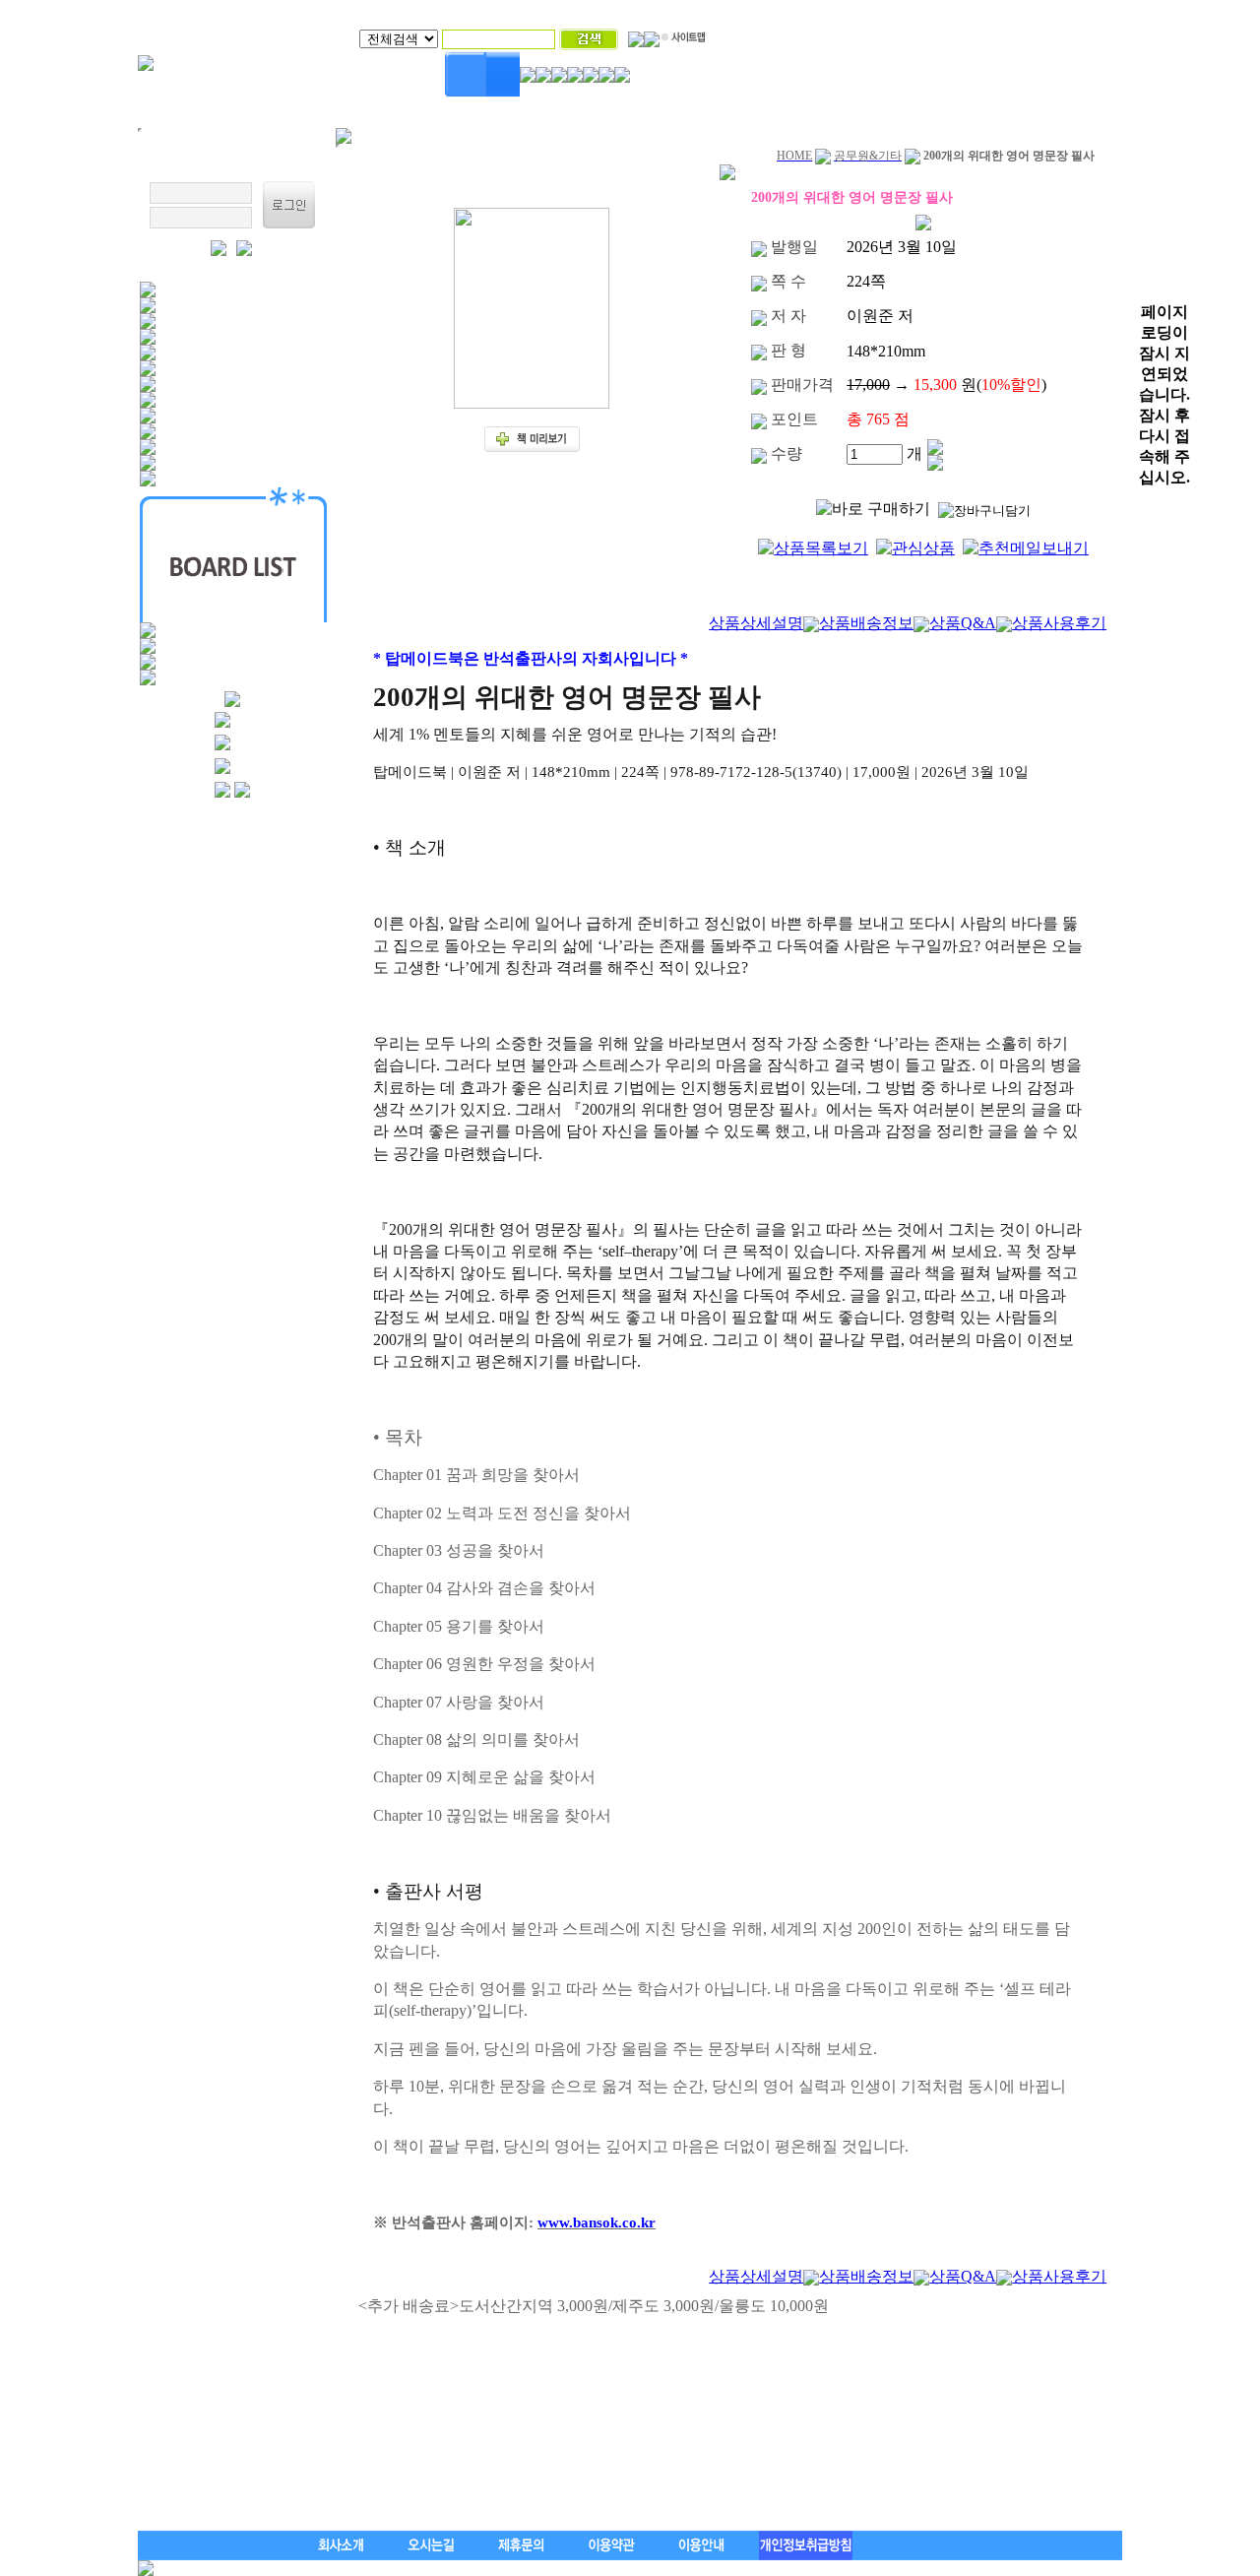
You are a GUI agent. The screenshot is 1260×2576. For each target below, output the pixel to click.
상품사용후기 (1059, 623)
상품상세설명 (756, 623)
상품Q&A (963, 623)
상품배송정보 (866, 623)
